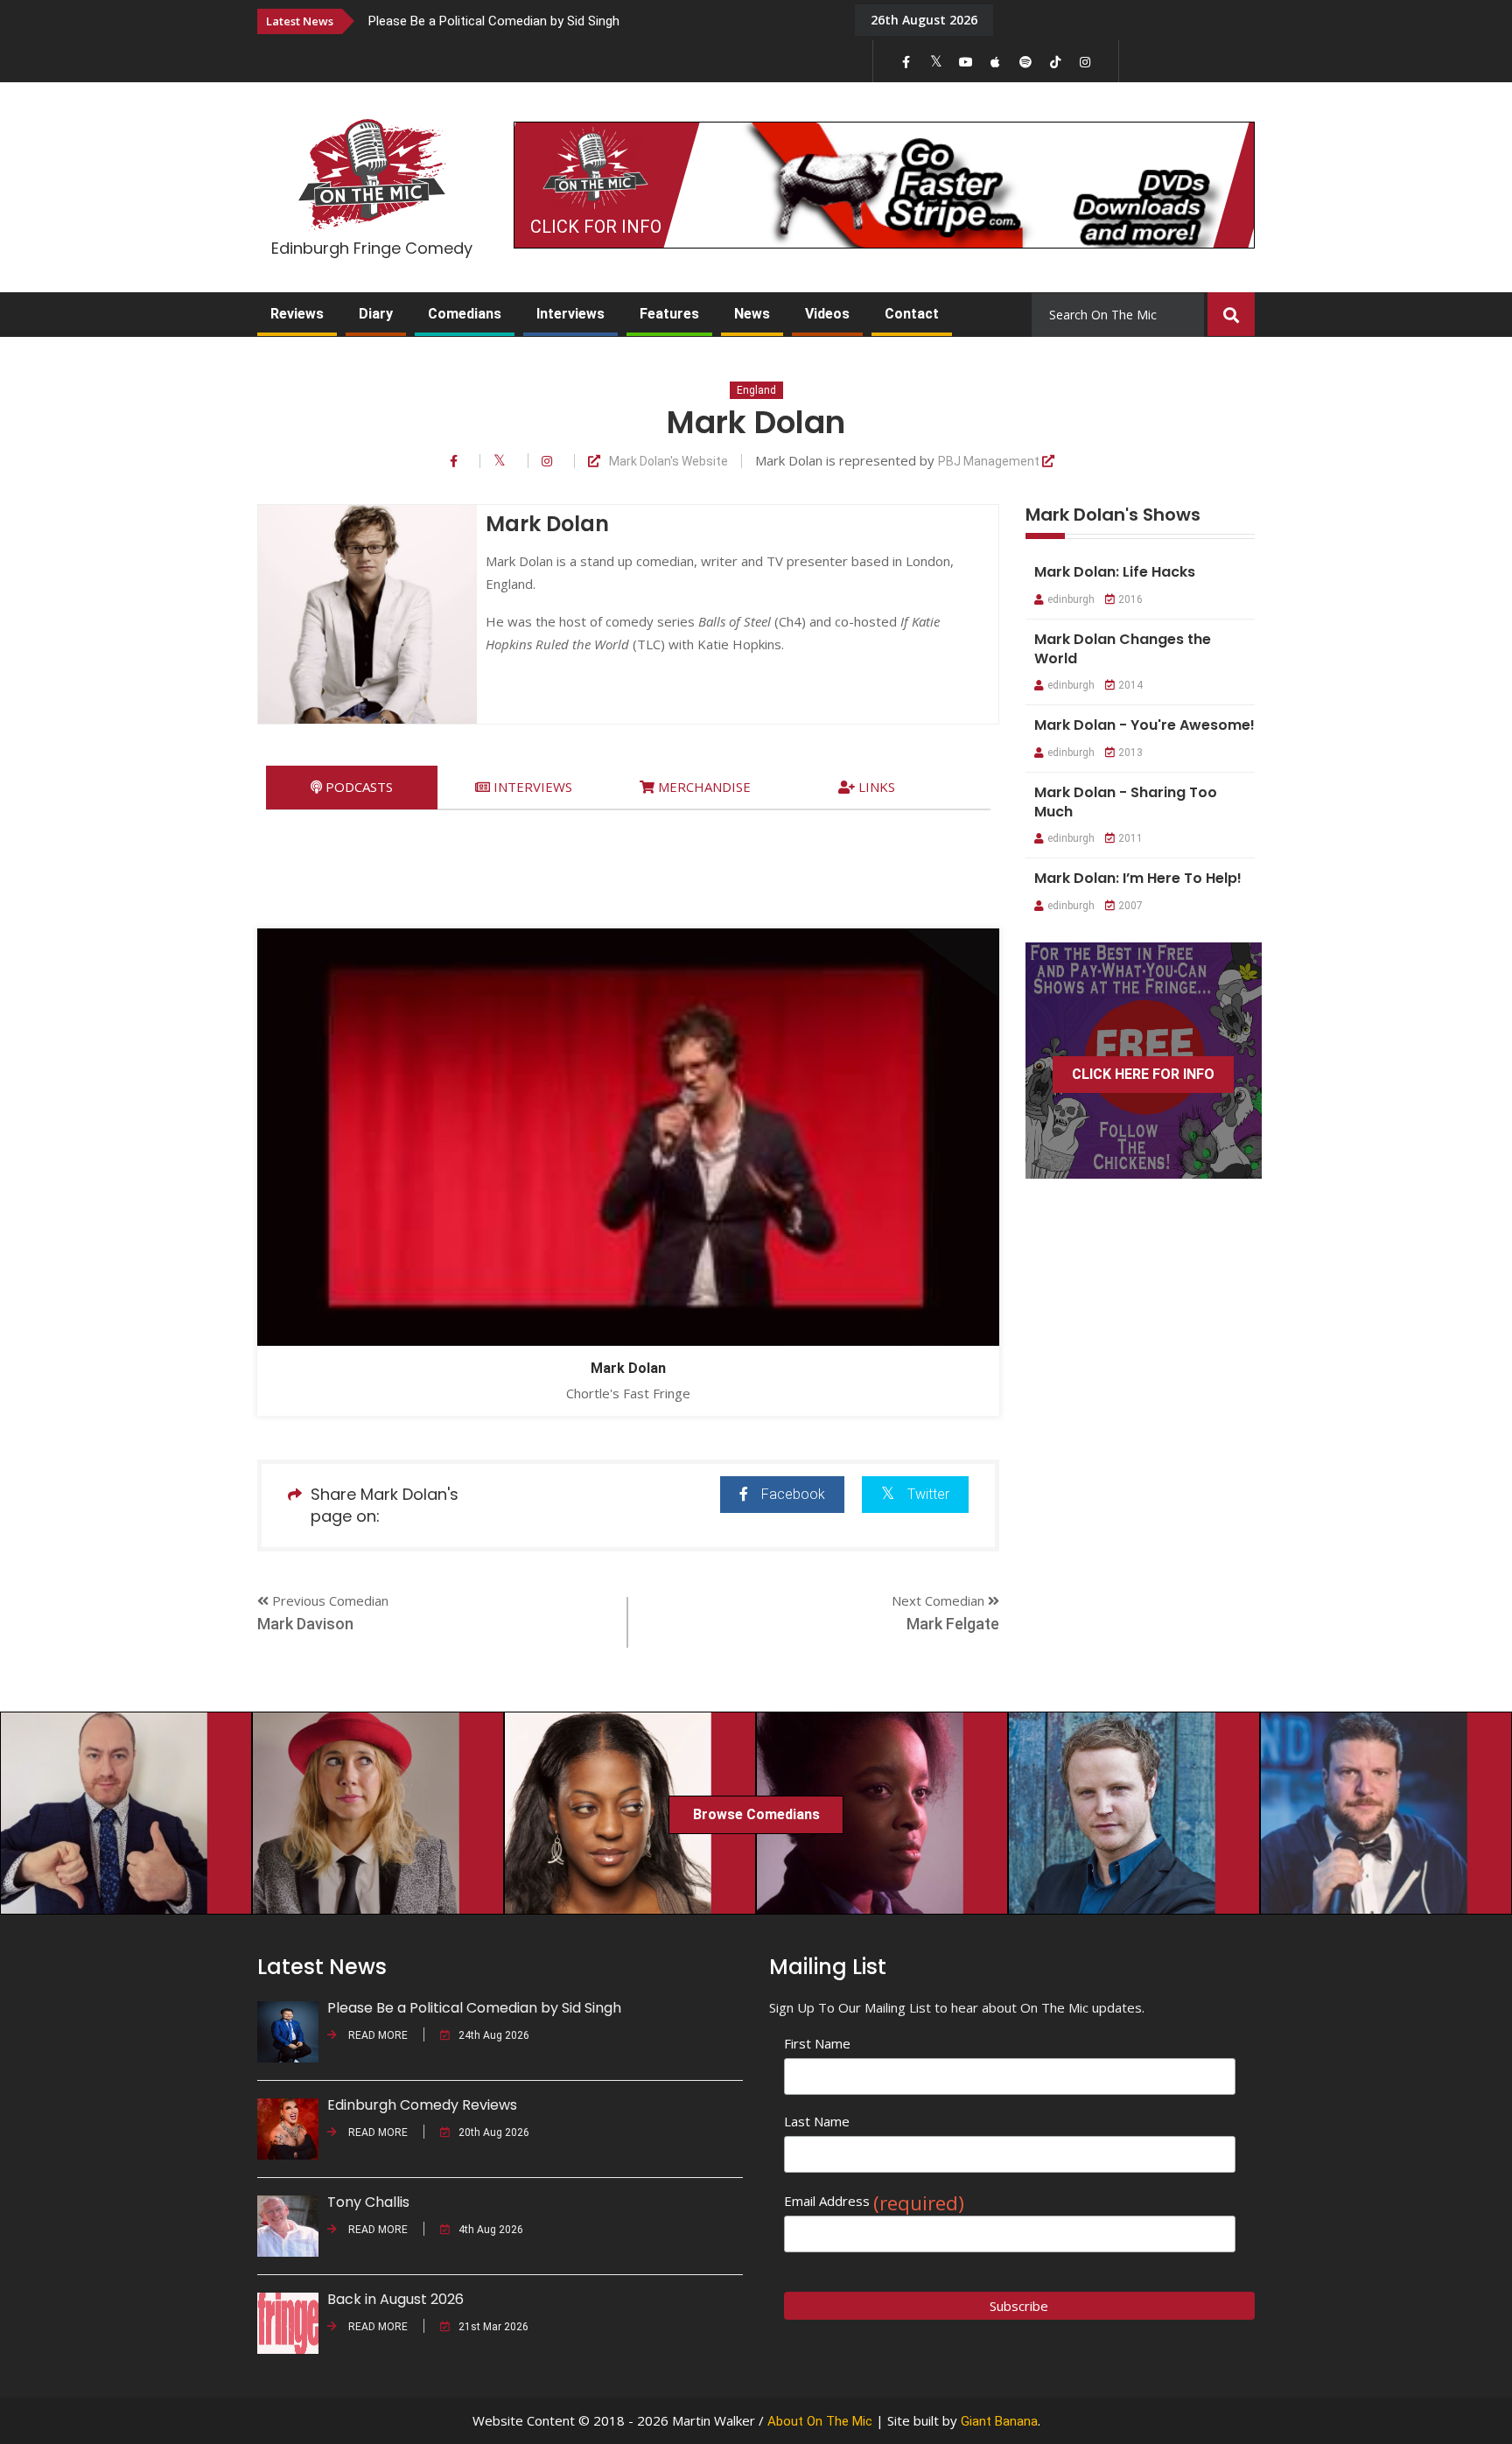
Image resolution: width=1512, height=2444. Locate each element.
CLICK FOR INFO (596, 227)
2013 (1130, 753)
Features (669, 314)
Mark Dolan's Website (668, 462)
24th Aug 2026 (494, 2035)
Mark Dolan (628, 1368)
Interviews (570, 314)
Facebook (793, 1494)
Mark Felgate (953, 1624)
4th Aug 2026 (491, 2230)
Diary (376, 314)
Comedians (465, 314)
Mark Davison (305, 1624)
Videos (827, 314)
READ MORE (377, 2035)
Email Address (874, 2201)
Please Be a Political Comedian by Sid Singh (494, 21)
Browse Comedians (756, 1814)
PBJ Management (990, 462)
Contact (912, 314)
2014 (1130, 685)
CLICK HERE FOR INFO (1143, 1074)
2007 (1130, 906)
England (756, 390)
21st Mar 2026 (493, 2327)
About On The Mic (820, 2421)
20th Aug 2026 (494, 2132)
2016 (1130, 599)
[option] (598, 21)
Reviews (297, 314)
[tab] (352, 787)
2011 (1130, 838)
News (752, 314)
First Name (817, 2043)
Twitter (928, 1494)
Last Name (817, 2121)
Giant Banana (999, 2421)
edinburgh (1071, 599)
